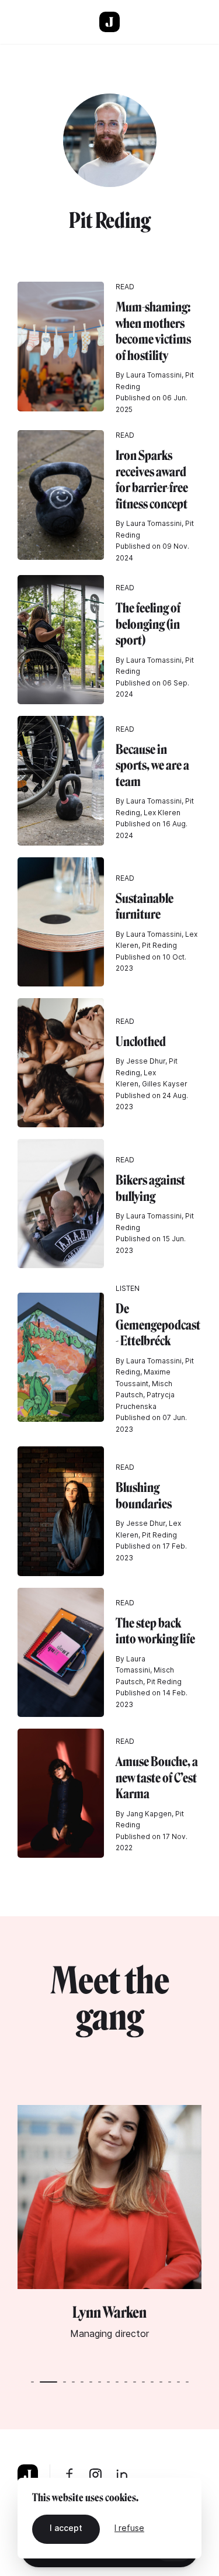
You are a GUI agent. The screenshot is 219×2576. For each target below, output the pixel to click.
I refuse (129, 2528)
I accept (66, 2528)
